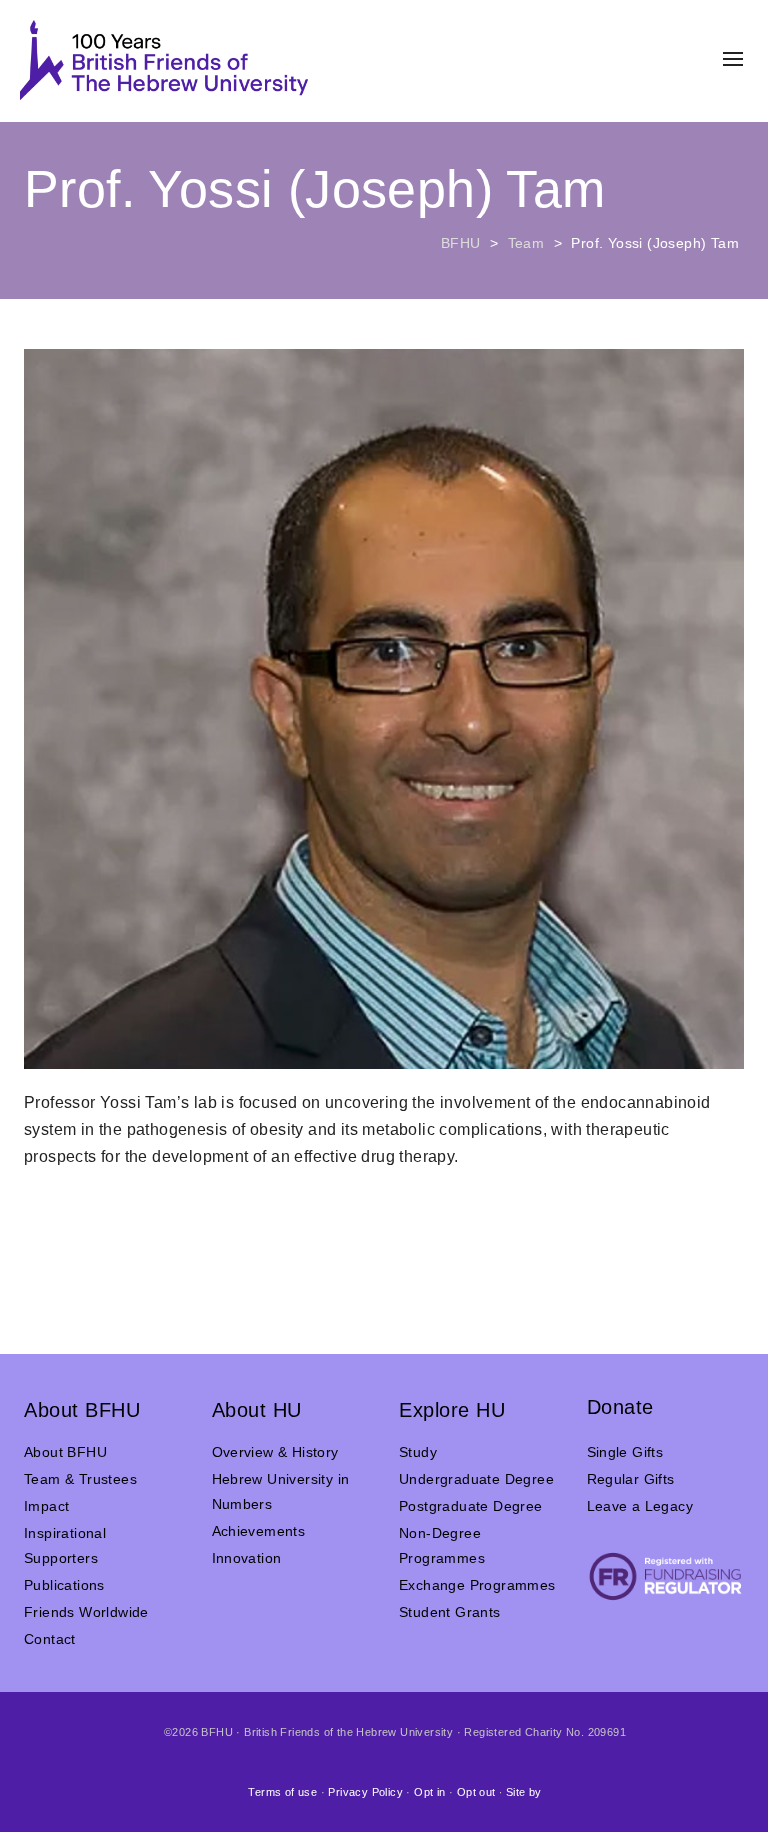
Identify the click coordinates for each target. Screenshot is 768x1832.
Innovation (247, 1558)
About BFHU (65, 1452)
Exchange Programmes (477, 1585)
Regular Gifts (631, 1479)
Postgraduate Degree (471, 1506)
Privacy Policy (365, 1792)
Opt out (476, 1792)
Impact (46, 1506)
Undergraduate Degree (476, 1479)
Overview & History (275, 1452)
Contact (50, 1639)
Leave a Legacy (640, 1506)
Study (418, 1452)
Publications (64, 1585)
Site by (524, 1792)
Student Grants (450, 1612)
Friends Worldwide (86, 1612)
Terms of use (282, 1792)
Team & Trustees (80, 1479)
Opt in (429, 1792)
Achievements (259, 1531)
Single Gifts (625, 1452)
